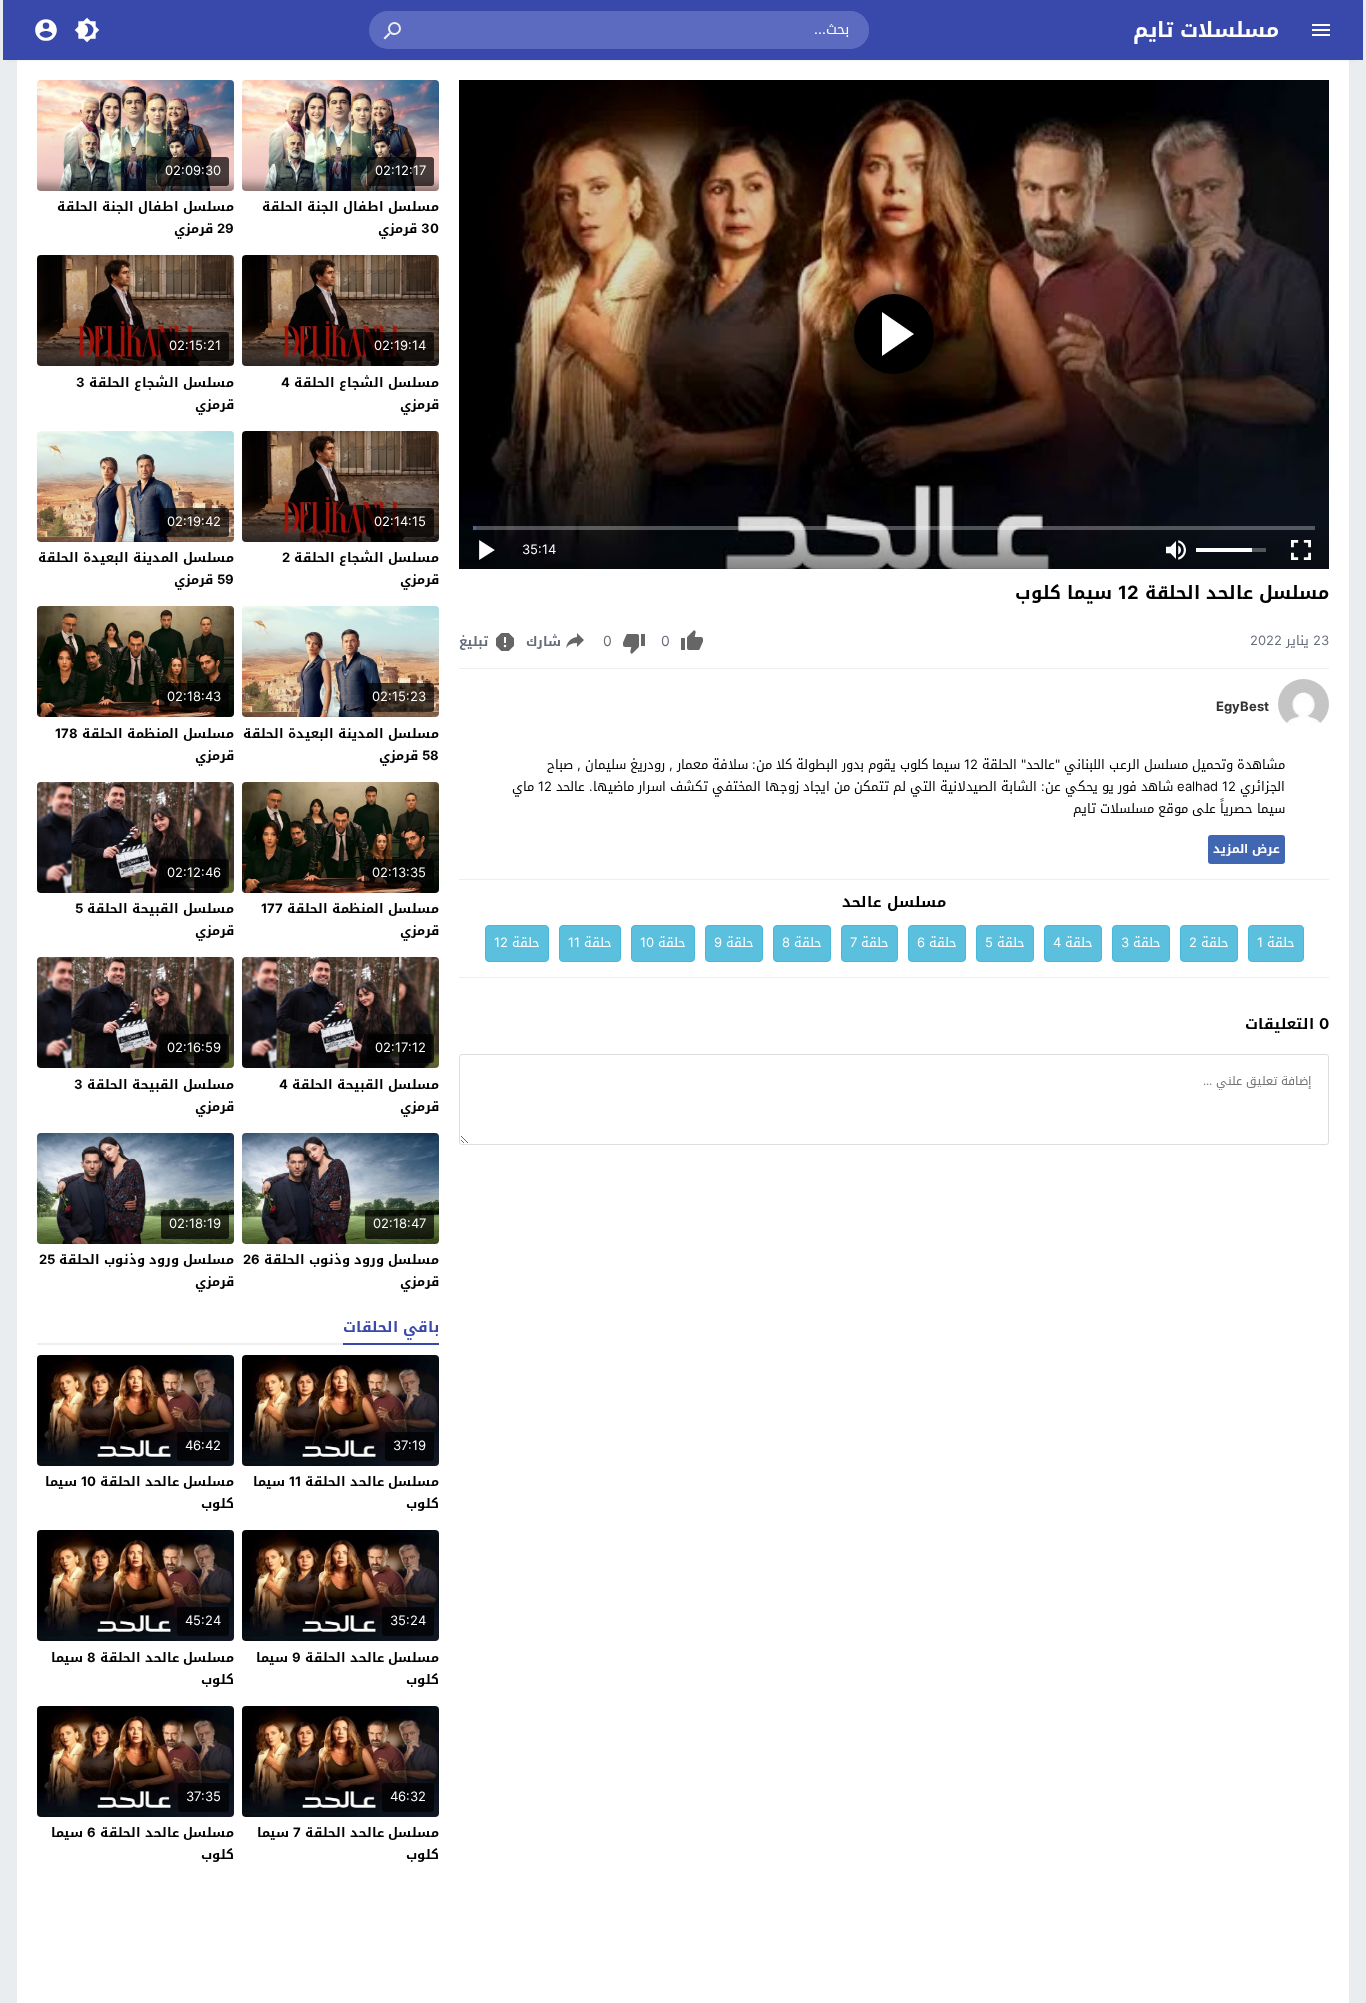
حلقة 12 (517, 942)
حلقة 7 (869, 942)
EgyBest (1242, 707)
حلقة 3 (1141, 942)
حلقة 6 (937, 942)
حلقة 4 (1073, 942)
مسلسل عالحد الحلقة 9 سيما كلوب (347, 1668)
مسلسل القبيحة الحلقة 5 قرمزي (154, 919)
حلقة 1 (1276, 942)
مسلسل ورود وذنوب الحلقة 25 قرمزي (136, 1270)
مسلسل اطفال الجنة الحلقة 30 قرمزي (350, 217)
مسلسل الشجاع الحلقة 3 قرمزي (155, 393)
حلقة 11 (590, 942)
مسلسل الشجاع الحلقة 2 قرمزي (360, 568)
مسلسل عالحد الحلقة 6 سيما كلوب (142, 1843)
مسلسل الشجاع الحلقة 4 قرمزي (360, 393)
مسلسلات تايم (1206, 30)
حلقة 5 (1005, 942)
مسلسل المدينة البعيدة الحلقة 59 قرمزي (136, 568)
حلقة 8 (802, 942)
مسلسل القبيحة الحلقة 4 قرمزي (359, 1095)
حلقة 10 (663, 942)
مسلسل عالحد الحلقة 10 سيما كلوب (139, 1492)
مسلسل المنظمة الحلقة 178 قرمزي (144, 744)
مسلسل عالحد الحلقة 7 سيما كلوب (348, 1843)
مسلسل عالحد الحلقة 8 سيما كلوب (142, 1668)
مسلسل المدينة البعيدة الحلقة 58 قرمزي (341, 744)
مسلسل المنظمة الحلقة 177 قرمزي (350, 919)
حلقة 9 (734, 942)
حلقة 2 (1209, 942)
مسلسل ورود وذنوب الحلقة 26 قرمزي (341, 1270)
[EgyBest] (1303, 724)
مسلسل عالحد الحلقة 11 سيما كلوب (346, 1492)
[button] (394, 30)
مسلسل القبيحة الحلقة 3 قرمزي (154, 1095)
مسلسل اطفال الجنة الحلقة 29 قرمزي (145, 217)
